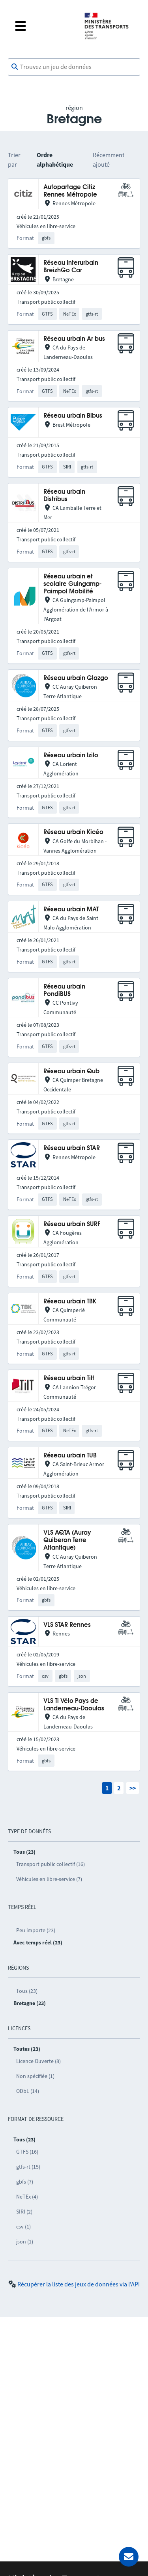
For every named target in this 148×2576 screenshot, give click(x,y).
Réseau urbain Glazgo (76, 678)
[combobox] (74, 67)
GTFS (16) (27, 2152)
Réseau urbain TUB (70, 1456)
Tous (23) (27, 1991)
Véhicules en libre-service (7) (49, 1879)
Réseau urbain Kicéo (73, 832)
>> (133, 1788)
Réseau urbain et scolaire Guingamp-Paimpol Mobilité (72, 584)
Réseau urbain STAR (72, 1148)
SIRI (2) (24, 2212)
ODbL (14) (28, 2091)
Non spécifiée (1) (35, 2076)
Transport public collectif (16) (51, 1864)
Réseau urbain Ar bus (74, 339)
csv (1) (23, 2227)
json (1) (25, 2241)
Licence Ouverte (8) (38, 2061)
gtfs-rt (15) (28, 2167)
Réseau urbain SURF (72, 1224)
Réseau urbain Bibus (73, 416)
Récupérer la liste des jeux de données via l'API (79, 2284)
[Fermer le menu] (43, 26)
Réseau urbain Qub (71, 1071)
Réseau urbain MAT (71, 910)
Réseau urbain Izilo (71, 756)
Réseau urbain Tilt (69, 1378)
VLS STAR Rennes (67, 1625)
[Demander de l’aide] (129, 2557)
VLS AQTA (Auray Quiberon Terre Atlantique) (67, 1541)
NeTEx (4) (27, 2197)
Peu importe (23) (36, 1930)
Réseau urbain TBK (70, 1302)
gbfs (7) (25, 2182)
